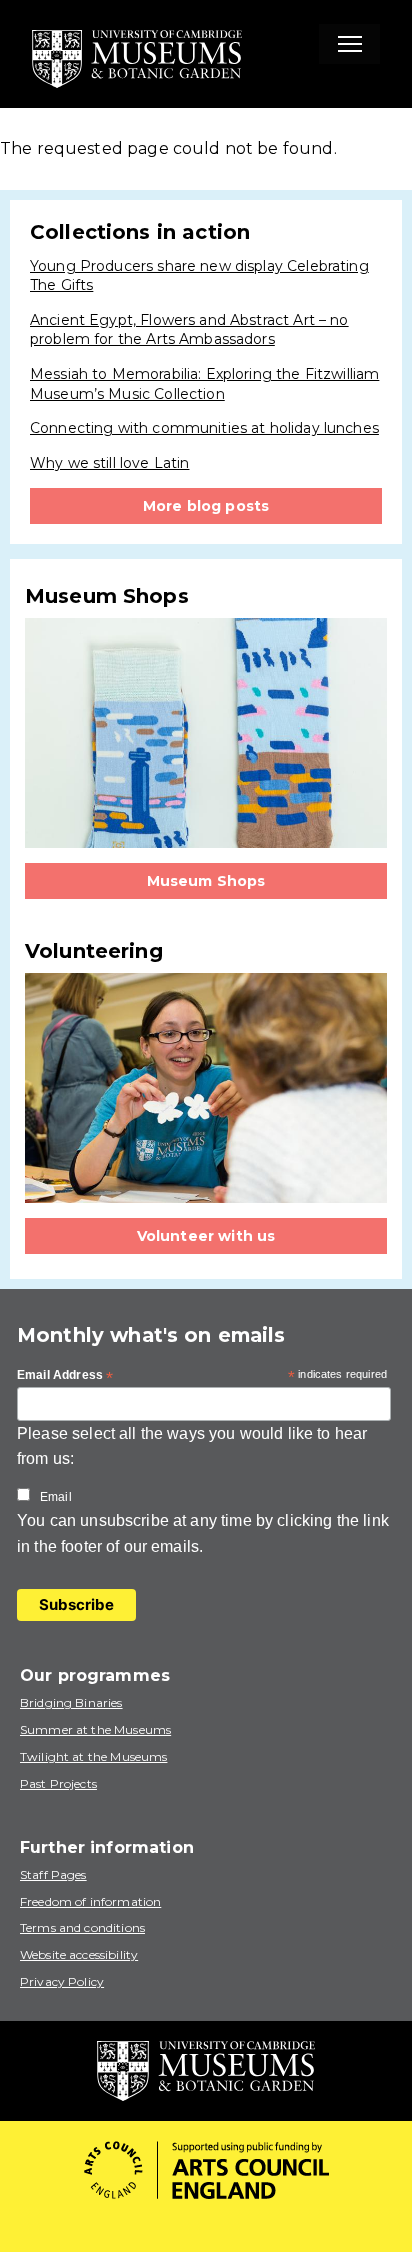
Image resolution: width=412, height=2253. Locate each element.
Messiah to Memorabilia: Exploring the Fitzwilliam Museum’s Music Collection (204, 384)
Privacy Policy (62, 1981)
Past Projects (58, 1783)
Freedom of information (90, 1901)
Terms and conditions (82, 1927)
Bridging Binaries (71, 1702)
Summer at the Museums (95, 1729)
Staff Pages (53, 1874)
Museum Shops (206, 881)
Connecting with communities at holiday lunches (204, 428)
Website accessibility (79, 1954)
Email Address (65, 1376)
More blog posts (206, 506)
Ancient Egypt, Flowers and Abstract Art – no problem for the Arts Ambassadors (189, 330)
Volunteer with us (206, 1236)
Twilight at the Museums (93, 1756)
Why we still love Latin (109, 463)
